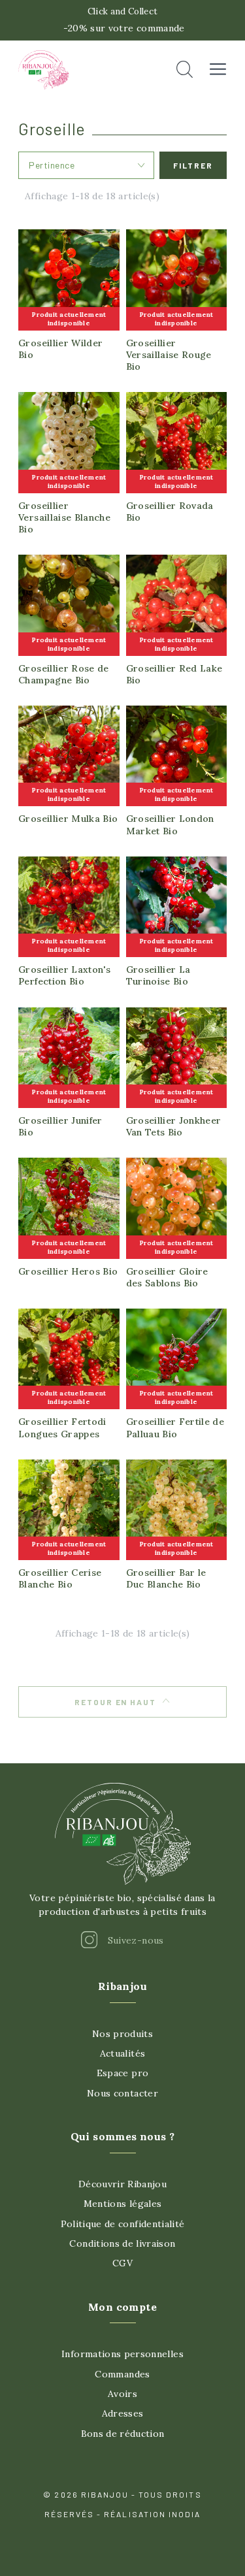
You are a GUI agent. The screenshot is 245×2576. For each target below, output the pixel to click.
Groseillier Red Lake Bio (174, 674)
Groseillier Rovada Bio (170, 512)
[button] (185, 70)
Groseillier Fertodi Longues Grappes (62, 1427)
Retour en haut (116, 1702)
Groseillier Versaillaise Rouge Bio (169, 355)
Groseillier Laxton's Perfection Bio (64, 975)
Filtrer (193, 165)
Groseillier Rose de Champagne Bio (64, 674)
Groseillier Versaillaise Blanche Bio (64, 517)
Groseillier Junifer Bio (60, 1126)
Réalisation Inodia (152, 2514)
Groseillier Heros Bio (68, 1271)
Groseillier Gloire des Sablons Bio (167, 1277)
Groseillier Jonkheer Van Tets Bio (174, 1126)
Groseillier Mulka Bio (68, 819)
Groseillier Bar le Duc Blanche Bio (166, 1578)
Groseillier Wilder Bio (60, 349)
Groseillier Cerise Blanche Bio (60, 1578)
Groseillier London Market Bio (170, 824)
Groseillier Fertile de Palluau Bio (175, 1427)
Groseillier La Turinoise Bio (158, 975)
